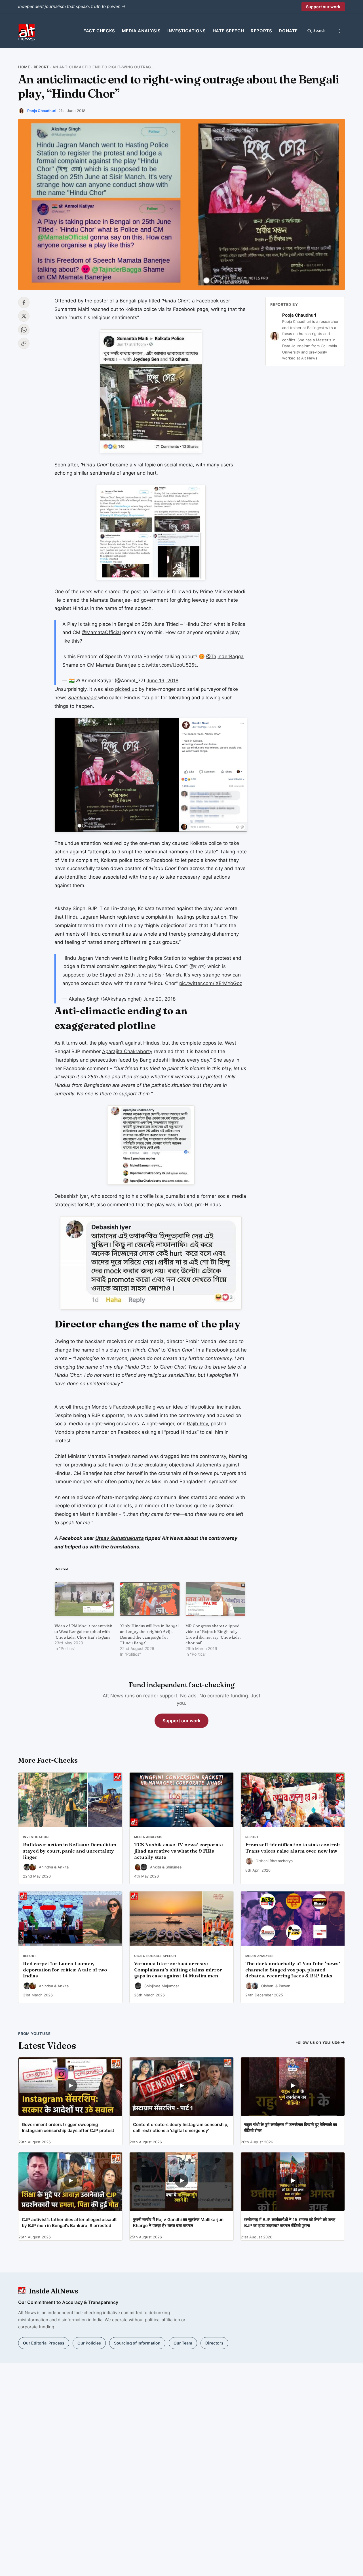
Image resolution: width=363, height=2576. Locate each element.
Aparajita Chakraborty (127, 1051)
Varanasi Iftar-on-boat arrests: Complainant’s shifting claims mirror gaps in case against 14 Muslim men (178, 1970)
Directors (214, 2343)
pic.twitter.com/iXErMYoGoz (211, 983)
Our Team (183, 2343)
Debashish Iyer (71, 1196)
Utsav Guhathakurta (120, 1538)
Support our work (323, 7)
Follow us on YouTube (320, 2042)
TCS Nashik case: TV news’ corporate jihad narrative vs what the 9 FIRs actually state (179, 1851)
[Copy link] (24, 343)
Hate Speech (228, 31)
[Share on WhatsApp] (24, 330)
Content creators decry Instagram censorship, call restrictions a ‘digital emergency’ (181, 2127)
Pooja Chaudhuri (42, 111)
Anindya (46, 1867)
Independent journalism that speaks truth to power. (72, 6)
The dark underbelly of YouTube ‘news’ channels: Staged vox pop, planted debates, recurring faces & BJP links (293, 1970)
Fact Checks (99, 31)
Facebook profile (132, 1407)
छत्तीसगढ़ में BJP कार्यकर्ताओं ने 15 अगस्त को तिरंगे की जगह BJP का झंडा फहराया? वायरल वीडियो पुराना (290, 2223)
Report (41, 67)
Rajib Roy (197, 1424)
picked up (126, 689)
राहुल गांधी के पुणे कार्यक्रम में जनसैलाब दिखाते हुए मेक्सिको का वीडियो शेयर (291, 2127)
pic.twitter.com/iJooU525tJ (168, 665)
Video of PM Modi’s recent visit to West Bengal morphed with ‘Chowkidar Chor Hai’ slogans (83, 1632)
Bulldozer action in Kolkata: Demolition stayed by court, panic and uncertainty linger (70, 1851)
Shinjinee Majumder (162, 1986)
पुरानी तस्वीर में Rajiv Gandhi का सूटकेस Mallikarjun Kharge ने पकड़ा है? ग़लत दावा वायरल (178, 2223)
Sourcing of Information (137, 2343)
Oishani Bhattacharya (274, 1861)
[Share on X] (24, 316)
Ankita (63, 1867)
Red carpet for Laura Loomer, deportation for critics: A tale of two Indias (65, 1970)
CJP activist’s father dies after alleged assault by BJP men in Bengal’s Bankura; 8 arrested (69, 2223)
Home (24, 67)
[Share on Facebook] (24, 302)
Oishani (268, 1986)
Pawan (285, 1986)
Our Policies (89, 2343)
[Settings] (340, 31)
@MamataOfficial (101, 632)
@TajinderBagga (225, 656)
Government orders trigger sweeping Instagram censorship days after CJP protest (68, 2127)
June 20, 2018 (159, 999)
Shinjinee (174, 1867)
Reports (261, 31)
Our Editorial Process (44, 2343)
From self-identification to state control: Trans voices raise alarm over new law (293, 1848)
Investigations (186, 31)
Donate (288, 31)
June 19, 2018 (162, 681)
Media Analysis (141, 31)
